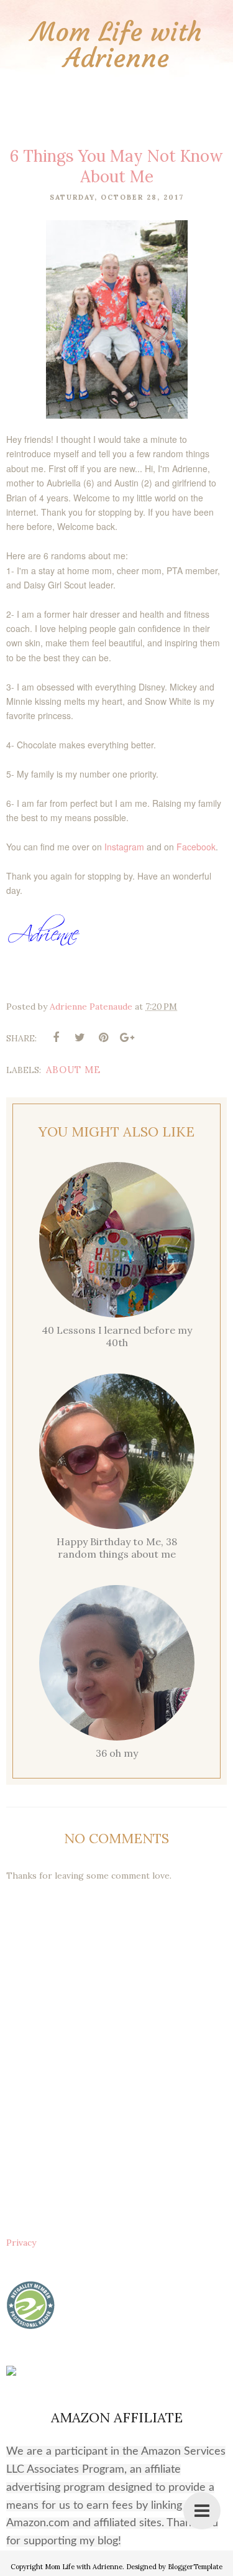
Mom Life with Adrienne (116, 45)
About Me (73, 1070)
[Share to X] (80, 1038)
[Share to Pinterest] (103, 1038)
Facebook (196, 847)
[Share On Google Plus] (127, 1038)
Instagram (124, 847)
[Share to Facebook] (56, 1038)
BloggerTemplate (195, 2567)
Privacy (21, 2243)
